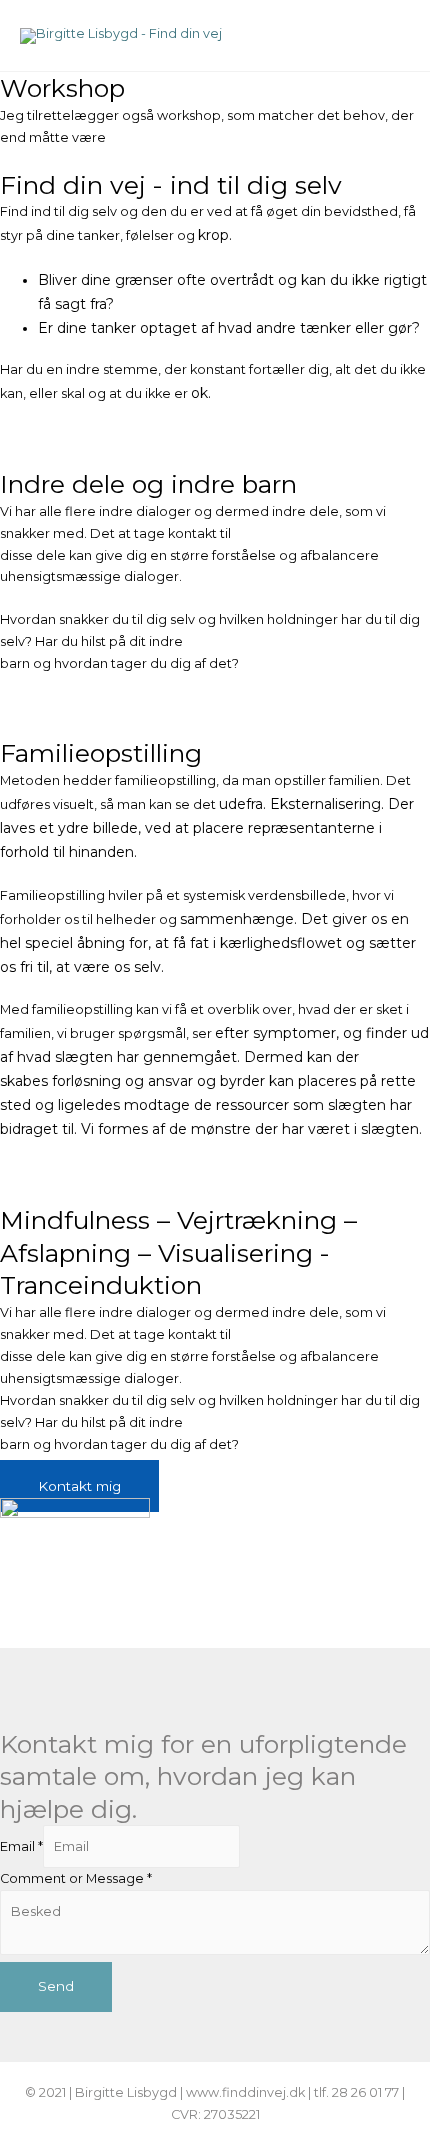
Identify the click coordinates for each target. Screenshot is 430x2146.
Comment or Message (76, 1878)
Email (21, 1846)
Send (56, 1986)
